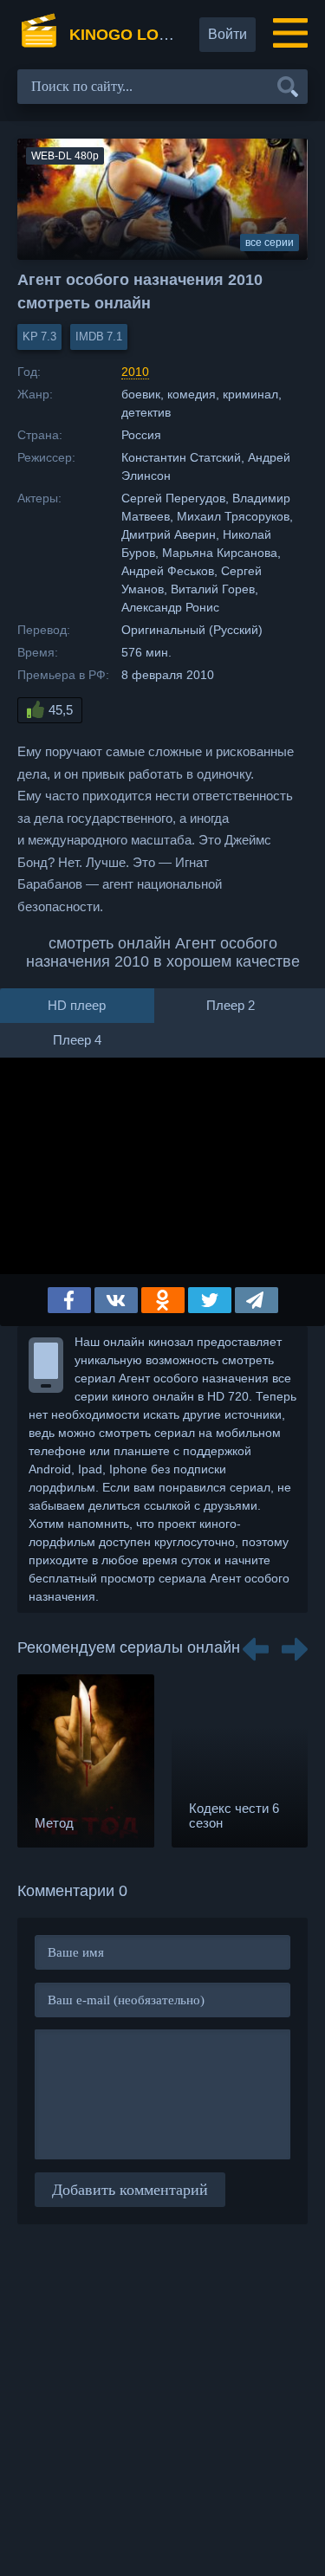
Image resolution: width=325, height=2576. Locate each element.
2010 (135, 372)
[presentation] (256, 1643)
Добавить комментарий (130, 2190)
